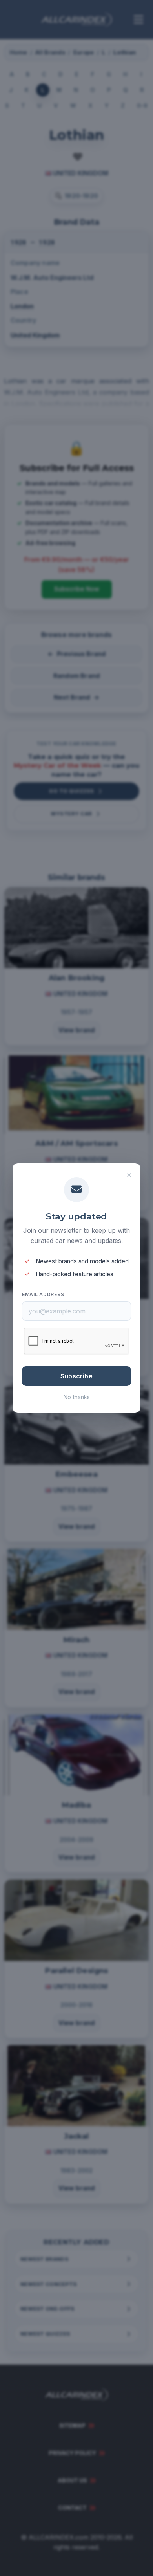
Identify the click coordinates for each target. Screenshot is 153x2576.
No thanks (77, 1397)
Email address (43, 1294)
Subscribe (76, 1376)
